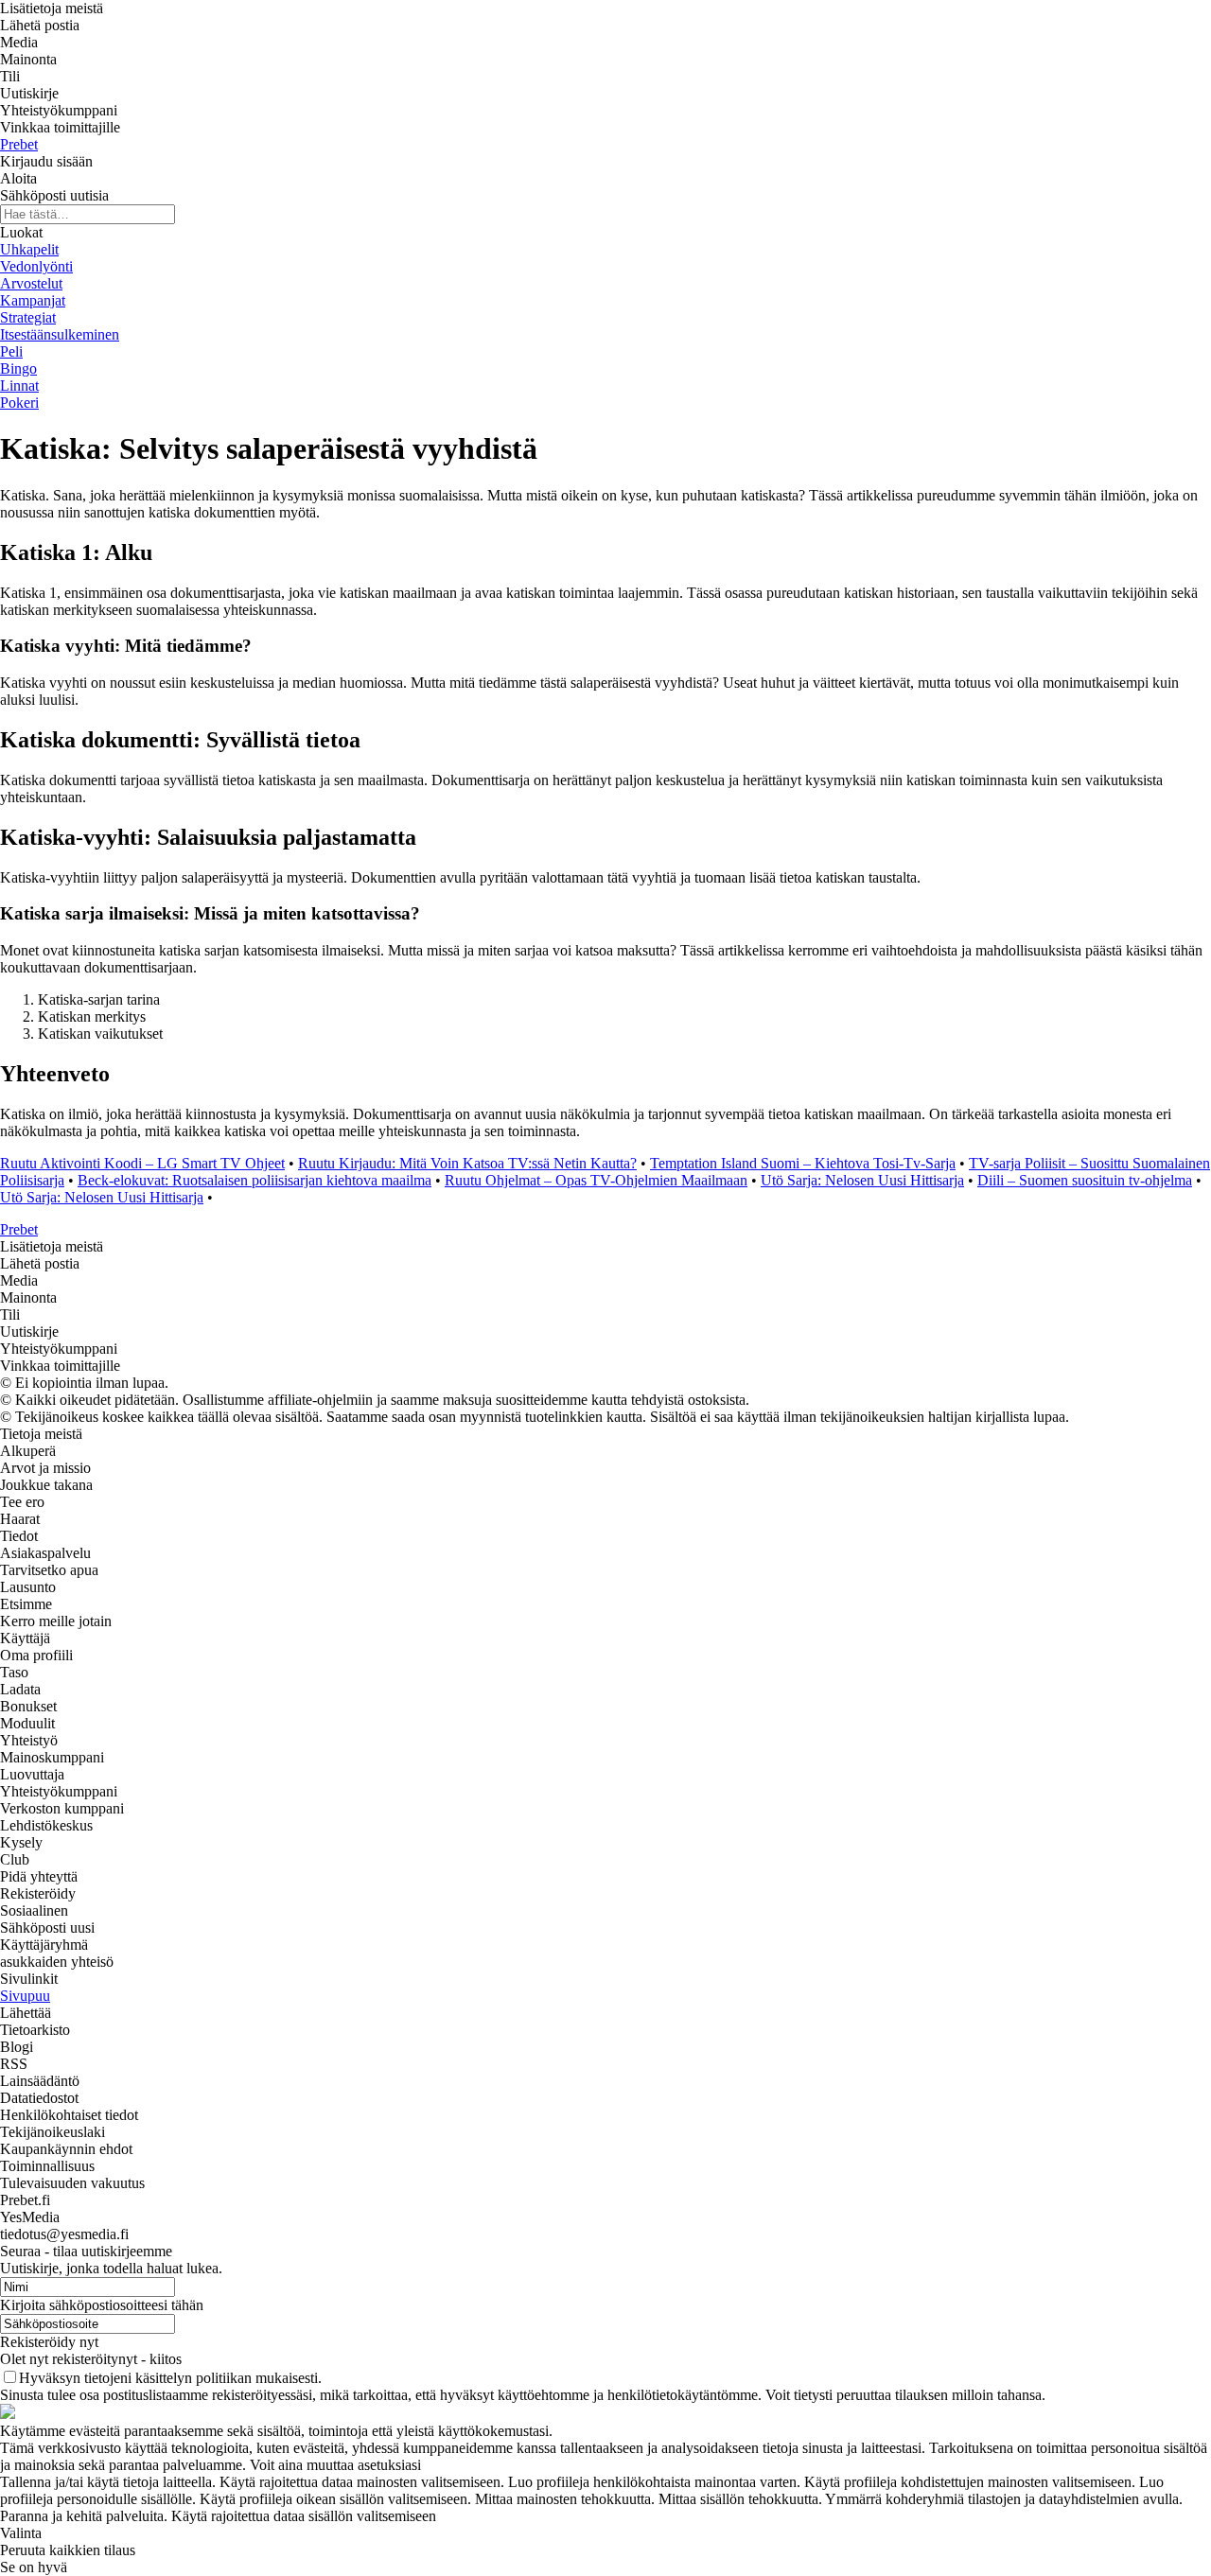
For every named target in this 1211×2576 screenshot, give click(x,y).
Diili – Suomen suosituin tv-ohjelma (1085, 1180)
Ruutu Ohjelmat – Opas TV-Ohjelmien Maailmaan (596, 1180)
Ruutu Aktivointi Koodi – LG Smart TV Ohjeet (142, 1163)
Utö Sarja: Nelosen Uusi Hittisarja (862, 1180)
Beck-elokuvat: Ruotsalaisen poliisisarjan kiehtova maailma (254, 1180)
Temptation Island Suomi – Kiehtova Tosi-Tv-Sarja (803, 1163)
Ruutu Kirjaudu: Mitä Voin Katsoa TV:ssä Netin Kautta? (467, 1163)
